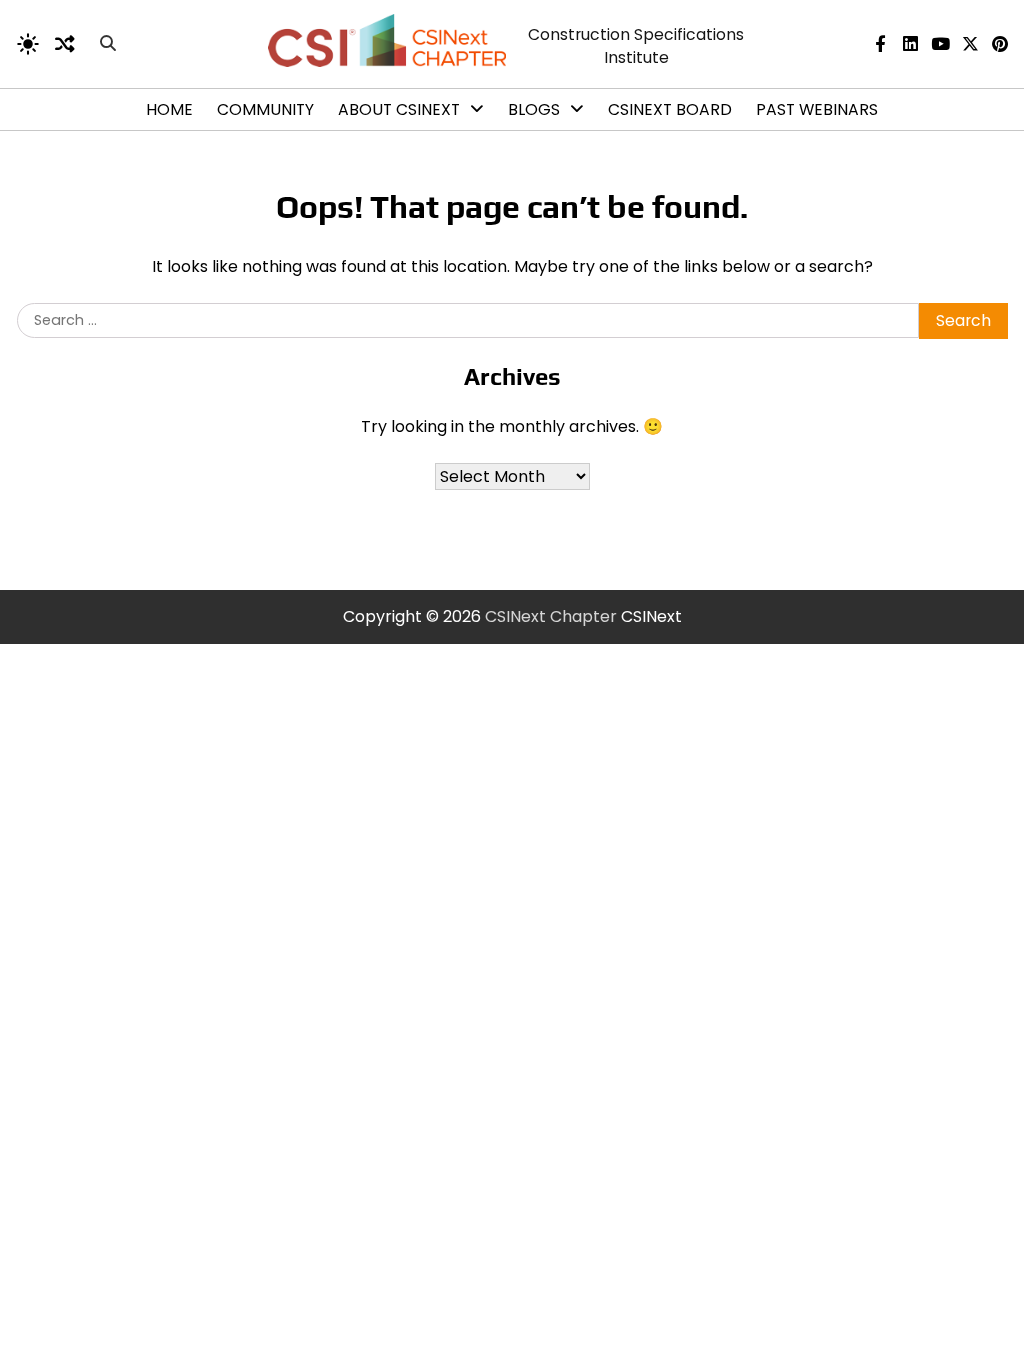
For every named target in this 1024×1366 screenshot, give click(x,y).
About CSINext (399, 109)
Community (265, 109)
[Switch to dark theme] (28, 44)
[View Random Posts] (65, 44)
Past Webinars (817, 109)
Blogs (534, 109)
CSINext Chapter (551, 616)
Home (169, 109)
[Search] (108, 44)
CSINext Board (670, 109)
